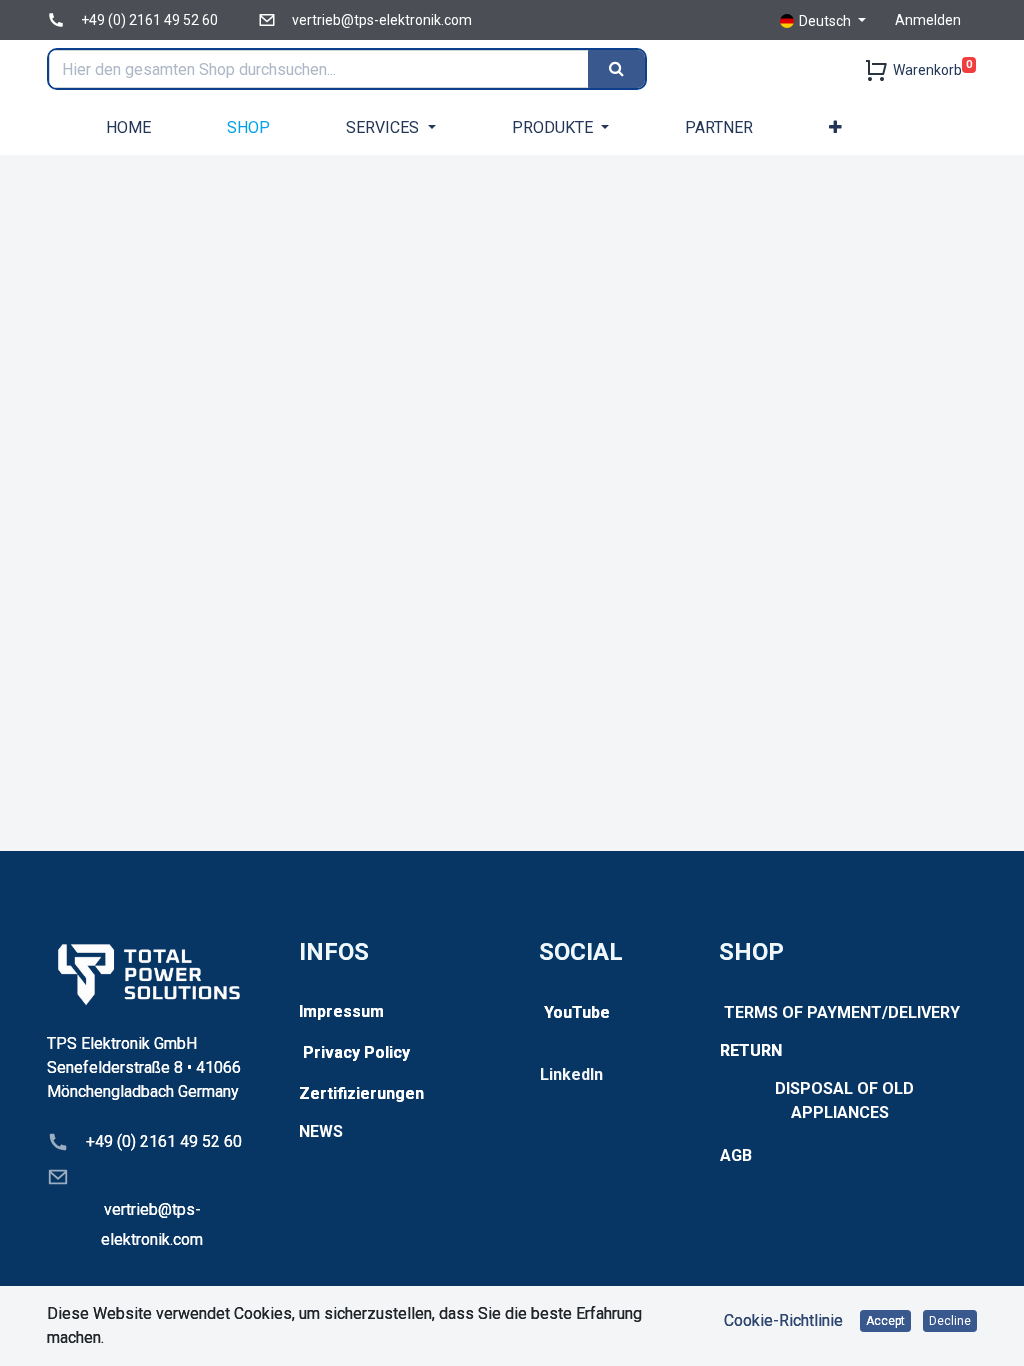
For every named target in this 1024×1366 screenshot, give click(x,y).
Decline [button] (950, 1321)
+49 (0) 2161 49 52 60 (149, 20)
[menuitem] (128, 127)
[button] (835, 127)
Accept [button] (885, 1321)
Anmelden (928, 20)
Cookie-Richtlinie (783, 1320)
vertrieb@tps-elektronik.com (382, 20)
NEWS (321, 1131)
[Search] (616, 69)
